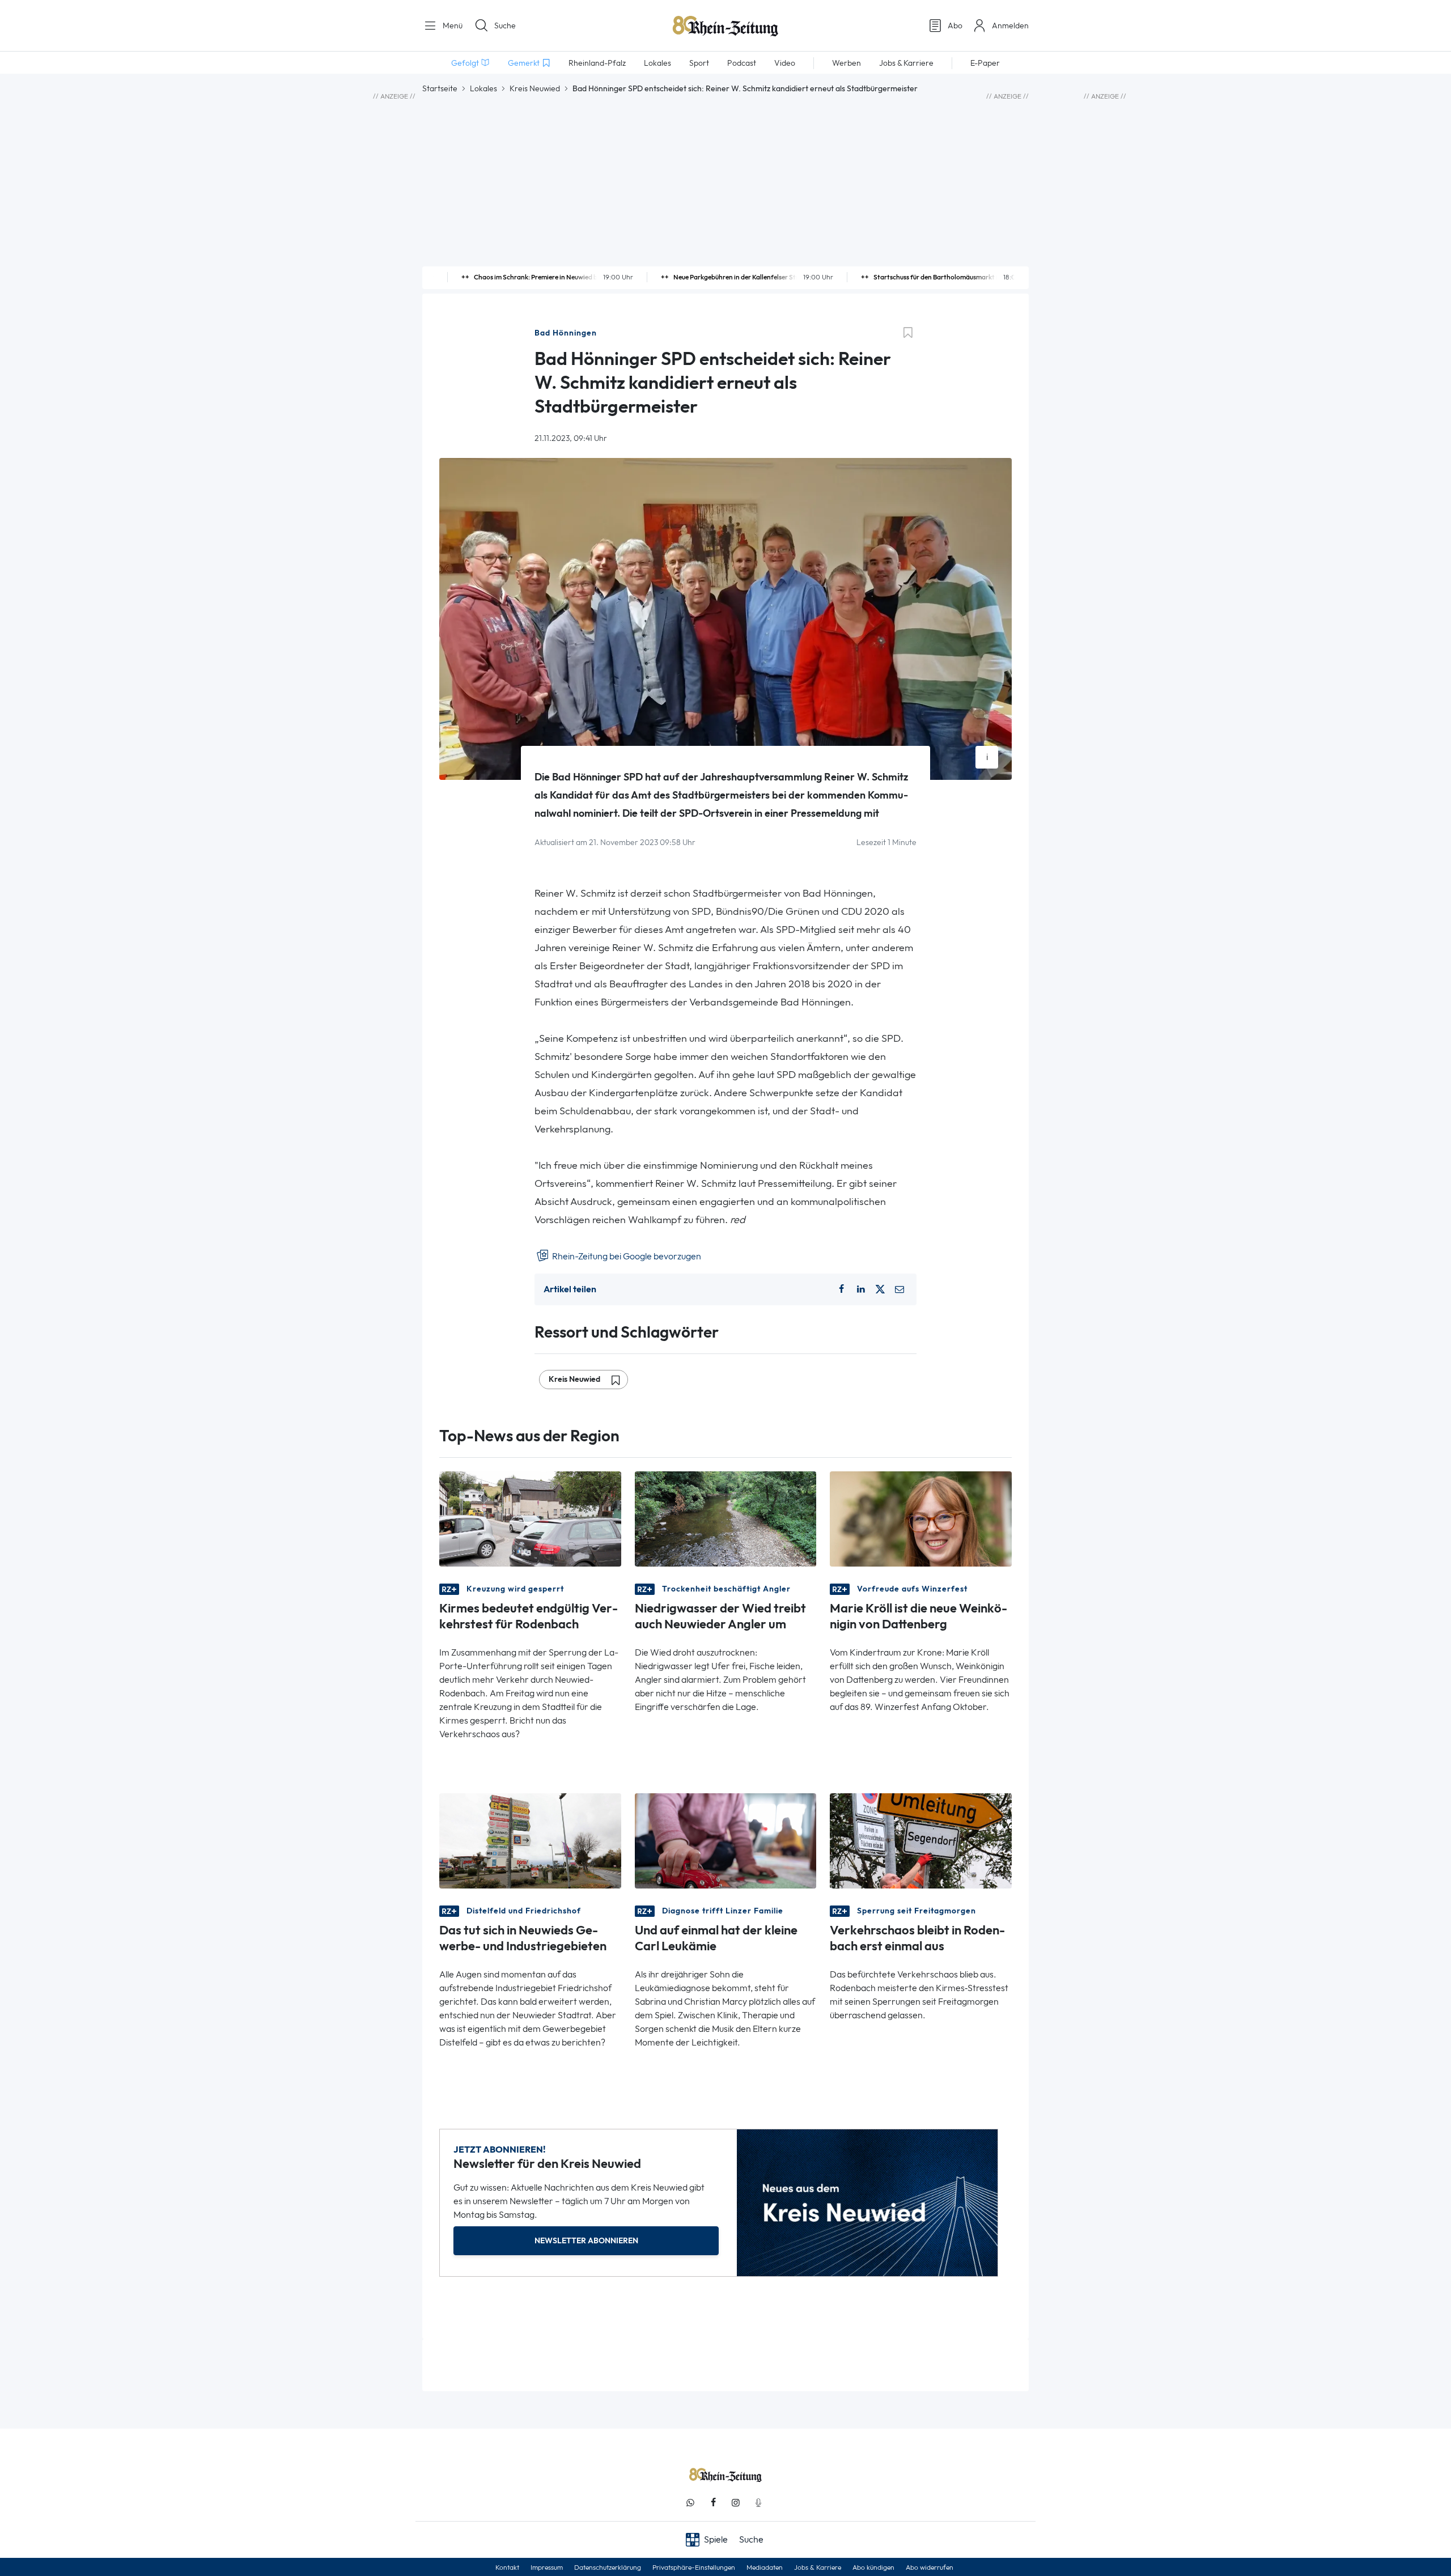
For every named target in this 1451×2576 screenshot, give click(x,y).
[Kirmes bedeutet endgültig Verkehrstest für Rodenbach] (530, 1518)
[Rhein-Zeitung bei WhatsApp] (690, 2503)
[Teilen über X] (880, 1289)
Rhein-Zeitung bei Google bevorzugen (626, 1256)
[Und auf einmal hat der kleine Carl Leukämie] (726, 1840)
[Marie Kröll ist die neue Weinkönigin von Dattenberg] (921, 1518)
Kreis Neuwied (535, 88)
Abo (955, 26)
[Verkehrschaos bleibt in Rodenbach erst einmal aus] (921, 1840)
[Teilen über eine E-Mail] (900, 1289)
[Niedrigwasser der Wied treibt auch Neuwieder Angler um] (726, 1518)
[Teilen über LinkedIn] (861, 1289)
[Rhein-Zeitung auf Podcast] (758, 2503)
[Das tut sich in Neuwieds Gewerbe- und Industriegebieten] (530, 1840)
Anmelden (1010, 26)
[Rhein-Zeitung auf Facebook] (713, 2503)
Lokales (483, 88)
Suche (505, 26)
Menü (451, 26)
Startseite (440, 88)
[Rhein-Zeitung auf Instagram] (736, 2503)
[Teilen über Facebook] (841, 1289)
